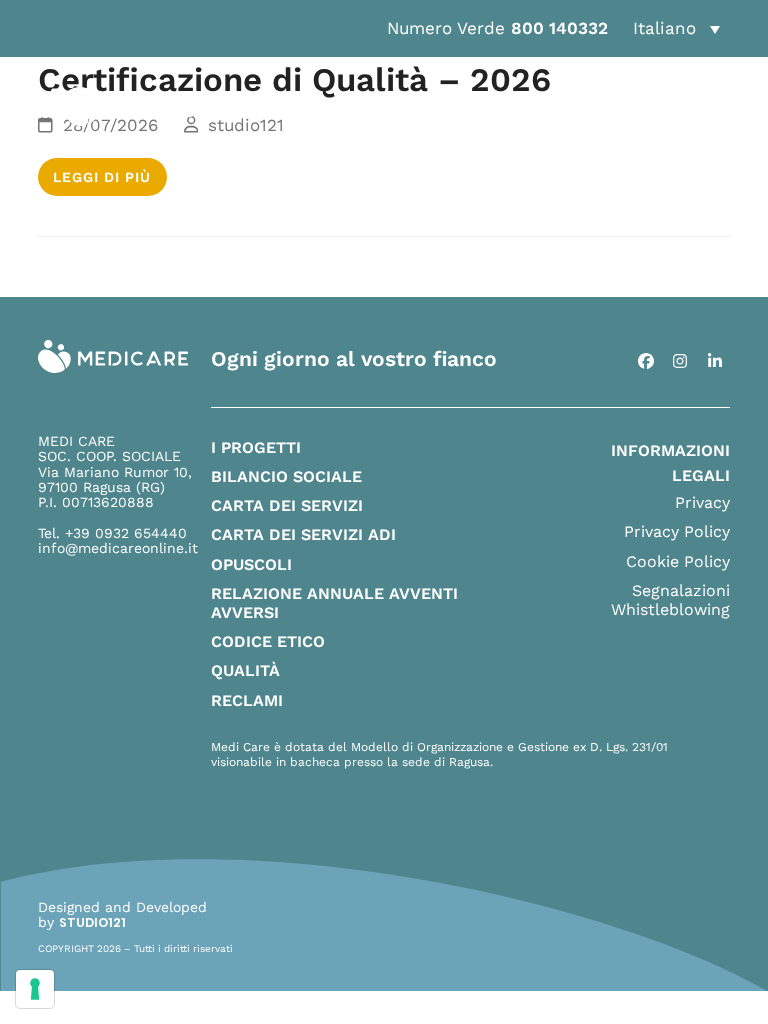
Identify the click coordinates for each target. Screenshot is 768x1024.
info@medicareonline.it (118, 548)
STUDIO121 (92, 922)
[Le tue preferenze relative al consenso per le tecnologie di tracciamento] (35, 989)
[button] (676, 28)
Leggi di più (102, 177)
